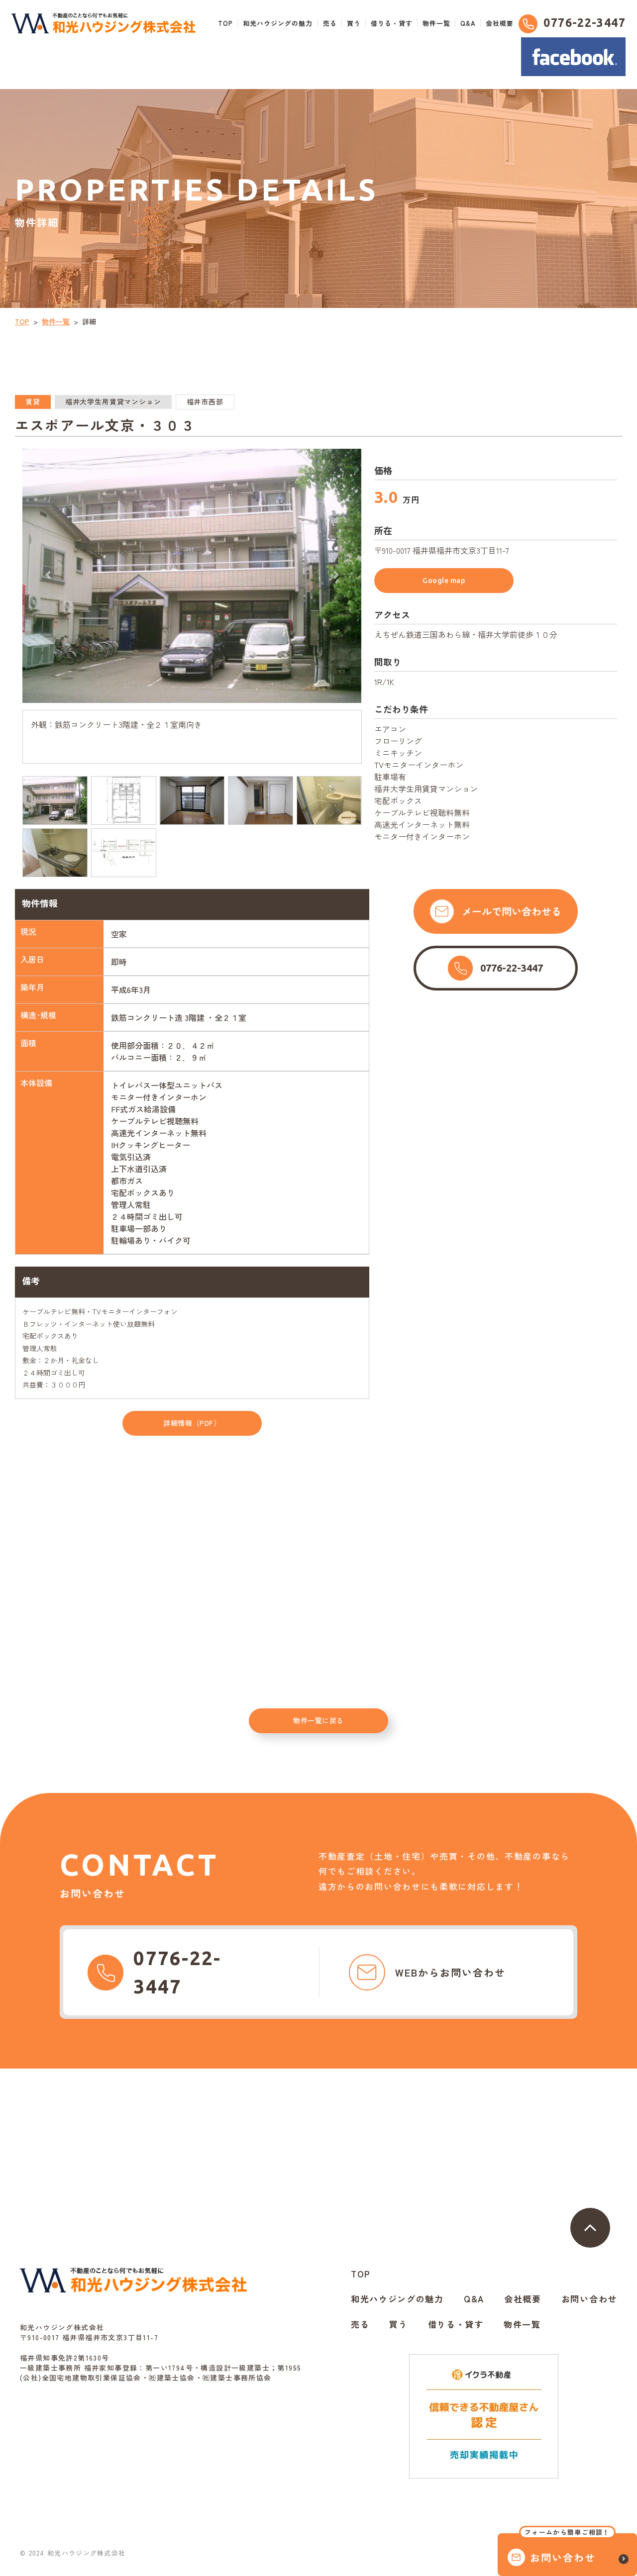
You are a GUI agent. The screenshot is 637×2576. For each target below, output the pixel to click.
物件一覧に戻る (318, 1720)
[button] (48, 575)
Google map (444, 581)
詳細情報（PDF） (192, 1423)
